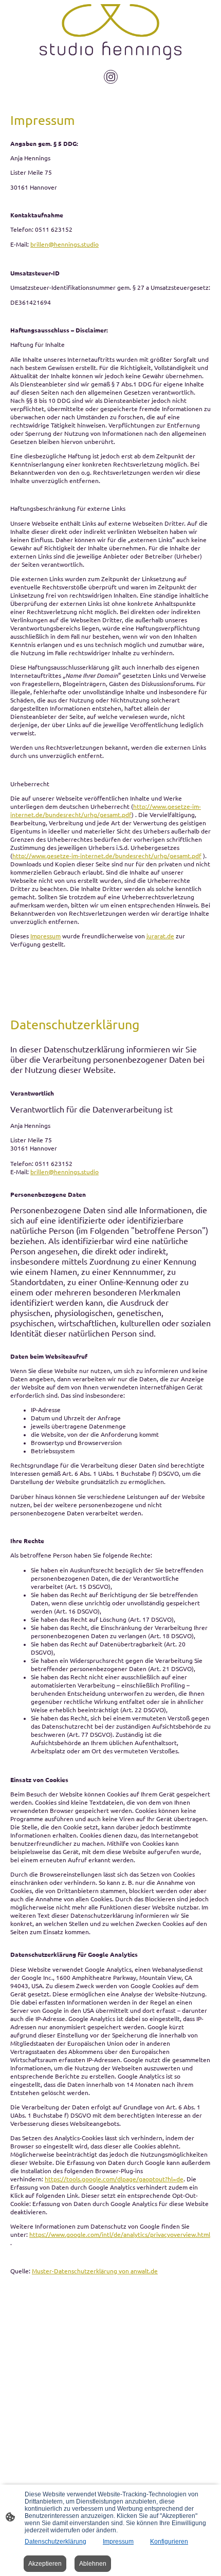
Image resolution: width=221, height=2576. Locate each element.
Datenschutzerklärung (56, 2542)
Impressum (118, 2542)
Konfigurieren (169, 2542)
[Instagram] (111, 77)
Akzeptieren (45, 2564)
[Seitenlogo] (110, 32)
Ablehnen (93, 2564)
